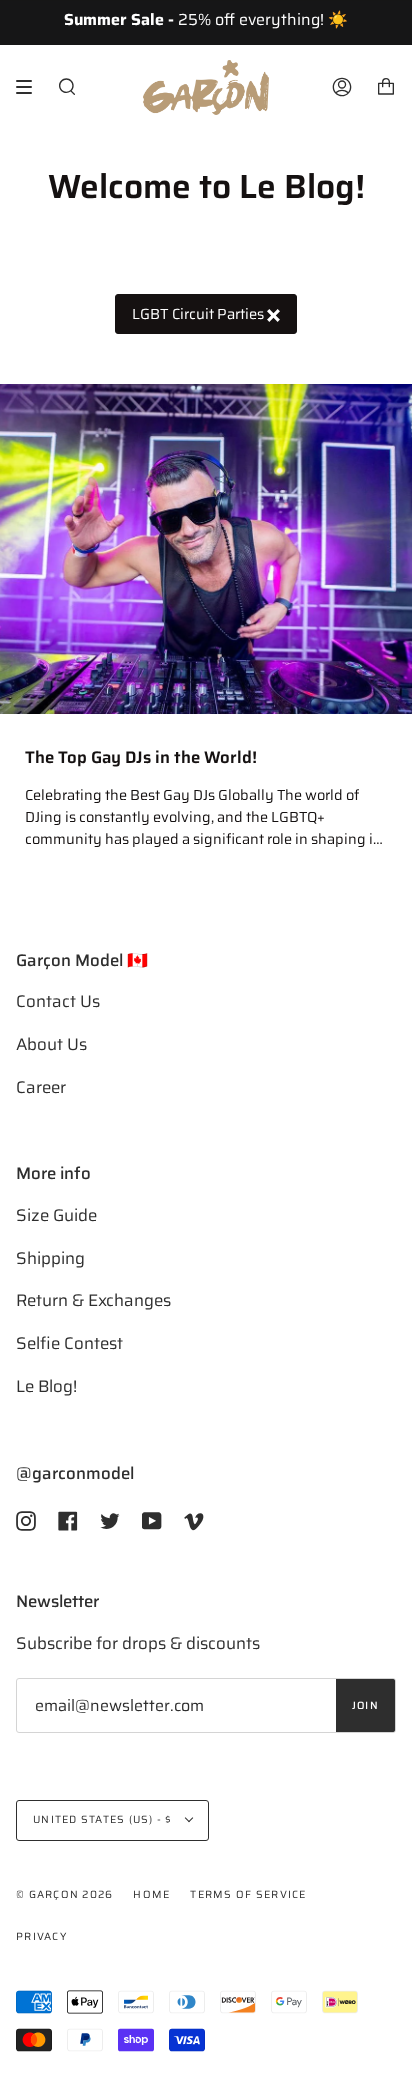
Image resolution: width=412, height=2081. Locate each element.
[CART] (386, 87)
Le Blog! (46, 1386)
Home (151, 1894)
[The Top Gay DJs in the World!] (206, 549)
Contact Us (58, 1001)
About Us (51, 1044)
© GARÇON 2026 (64, 1894)
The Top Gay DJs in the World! (141, 757)
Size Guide (56, 1215)
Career (41, 1087)
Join (365, 1705)
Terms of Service (248, 1894)
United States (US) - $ (104, 1819)
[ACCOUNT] (342, 87)
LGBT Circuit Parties (199, 313)
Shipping (50, 1258)
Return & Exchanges (93, 1300)
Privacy (41, 1936)
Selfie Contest (69, 1343)
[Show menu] (31, 87)
